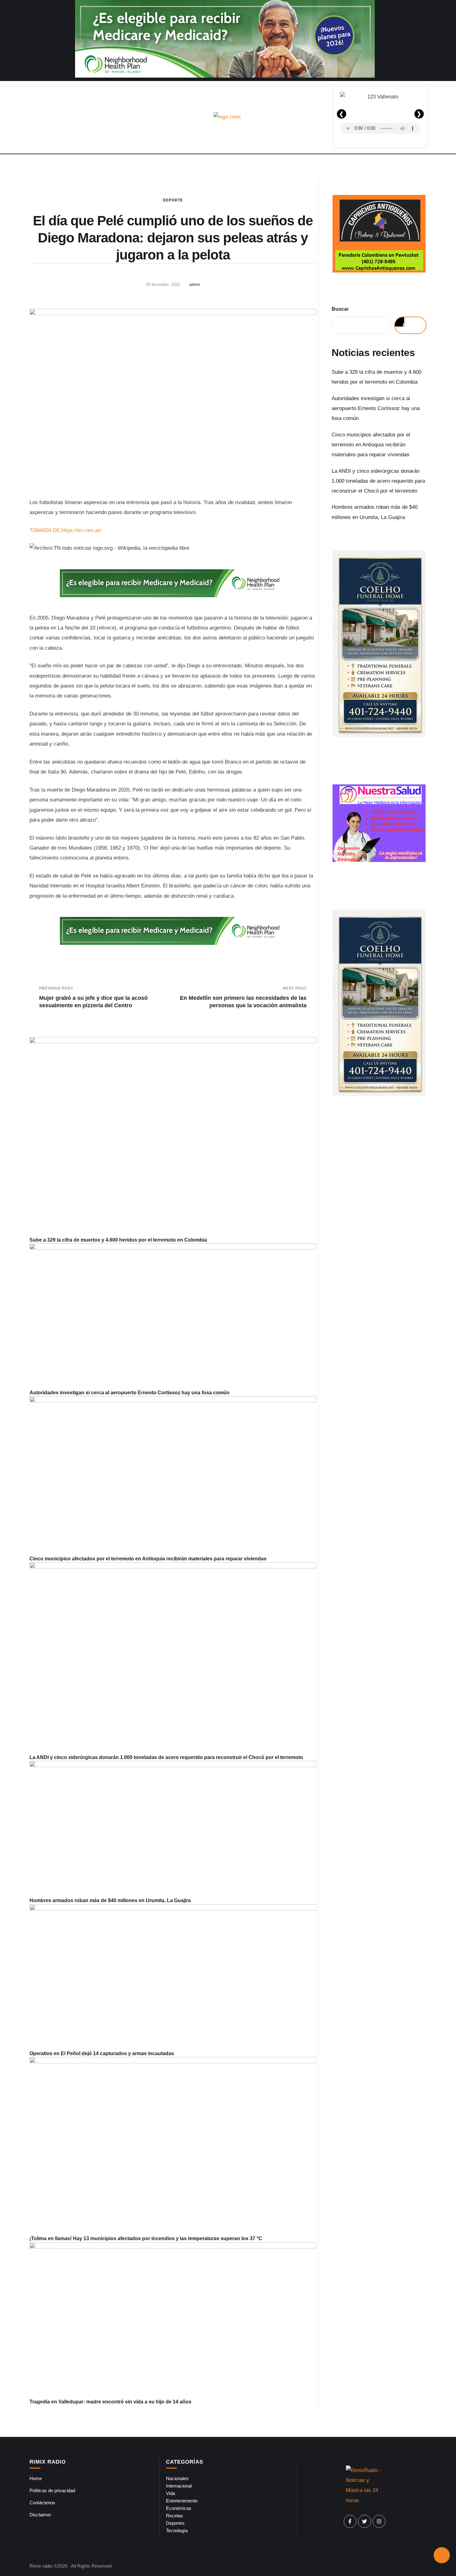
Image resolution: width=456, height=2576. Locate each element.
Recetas (174, 2516)
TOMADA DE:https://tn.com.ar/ (65, 530)
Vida (170, 2493)
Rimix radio (41, 2566)
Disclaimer (40, 2515)
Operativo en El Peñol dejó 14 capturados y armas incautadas (102, 2053)
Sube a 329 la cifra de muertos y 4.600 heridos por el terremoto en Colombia (118, 1240)
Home (36, 2478)
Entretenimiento (182, 2501)
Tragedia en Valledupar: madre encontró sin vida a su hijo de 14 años (110, 2402)
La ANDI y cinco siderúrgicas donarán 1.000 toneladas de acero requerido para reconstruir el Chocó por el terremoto (166, 1757)
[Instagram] (379, 2521)
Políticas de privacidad (52, 2490)
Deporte (173, 200)
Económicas (179, 2508)
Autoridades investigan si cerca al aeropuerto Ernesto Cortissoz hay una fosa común (130, 1393)
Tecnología (177, 2531)
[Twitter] (364, 2521)
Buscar (340, 309)
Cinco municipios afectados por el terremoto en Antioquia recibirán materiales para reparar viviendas (148, 1559)
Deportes (175, 2523)
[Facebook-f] (350, 2521)
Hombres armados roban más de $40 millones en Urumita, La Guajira (110, 1900)
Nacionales (177, 2478)
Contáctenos (42, 2503)
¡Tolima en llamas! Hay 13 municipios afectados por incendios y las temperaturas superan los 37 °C (146, 2238)
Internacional (179, 2486)
